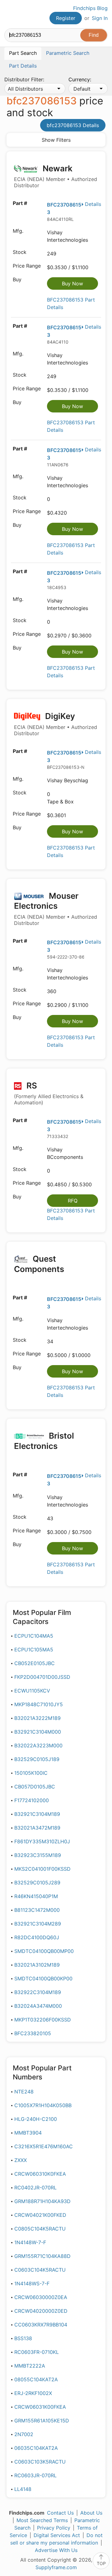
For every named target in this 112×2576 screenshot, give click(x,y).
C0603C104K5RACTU (40, 2270)
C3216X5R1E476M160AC (44, 2146)
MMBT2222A (30, 2366)
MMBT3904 (28, 2133)
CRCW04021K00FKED (40, 2215)
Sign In (100, 18)
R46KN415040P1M (36, 1896)
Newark (56, 176)
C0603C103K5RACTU (40, 2462)
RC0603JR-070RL (35, 2475)
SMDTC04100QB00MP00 (44, 1951)
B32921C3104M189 (37, 1814)
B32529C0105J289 (37, 1883)
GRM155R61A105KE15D (42, 2421)
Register (66, 18)
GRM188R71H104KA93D (42, 2201)
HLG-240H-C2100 (36, 2119)
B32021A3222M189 (37, 1718)
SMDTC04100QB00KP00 (43, 1978)
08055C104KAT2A (36, 2379)
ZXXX (21, 2160)
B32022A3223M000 (38, 1745)
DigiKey (56, 724)
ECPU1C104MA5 (34, 1636)
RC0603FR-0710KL (37, 2352)
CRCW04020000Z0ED (41, 2311)
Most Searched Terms (42, 2520)
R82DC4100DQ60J (37, 1937)
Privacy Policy (54, 2528)
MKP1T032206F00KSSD (43, 2020)
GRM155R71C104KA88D (42, 2256)
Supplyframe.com (56, 2567)
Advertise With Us (56, 2550)
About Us (91, 2513)
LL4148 (23, 2489)
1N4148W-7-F (30, 2242)
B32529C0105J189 (37, 1759)
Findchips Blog (90, 8)
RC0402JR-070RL (35, 2188)
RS (49, 1093)
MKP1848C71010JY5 (39, 1704)
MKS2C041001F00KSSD (42, 1869)
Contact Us (60, 2513)
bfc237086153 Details (73, 125)
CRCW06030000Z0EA (41, 2297)
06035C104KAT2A (36, 2448)
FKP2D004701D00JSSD (42, 1677)
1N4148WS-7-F (32, 2283)
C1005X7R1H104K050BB (43, 2105)
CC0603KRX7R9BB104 (41, 2325)
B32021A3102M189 (37, 1965)
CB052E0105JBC (35, 1663)
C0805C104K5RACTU (40, 2229)
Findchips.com (10, 14)
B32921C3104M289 (38, 1924)
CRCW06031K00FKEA (40, 2407)
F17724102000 (32, 1800)
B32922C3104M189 (38, 1992)
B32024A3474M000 (38, 2006)
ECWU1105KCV (32, 1691)
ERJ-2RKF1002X (33, 2393)
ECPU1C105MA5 (34, 1650)
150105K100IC (31, 1773)
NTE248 (24, 2092)
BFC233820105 (33, 2033)
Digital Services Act (57, 2535)
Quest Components (39, 1264)
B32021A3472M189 (37, 1828)
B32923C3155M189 (38, 1855)
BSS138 (23, 2338)
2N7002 (24, 2434)
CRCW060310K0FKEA (40, 2174)
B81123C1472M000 (37, 1910)
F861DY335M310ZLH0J (42, 1841)
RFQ (73, 1201)
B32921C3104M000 (38, 1732)
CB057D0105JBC (35, 1787)
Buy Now (72, 283)
